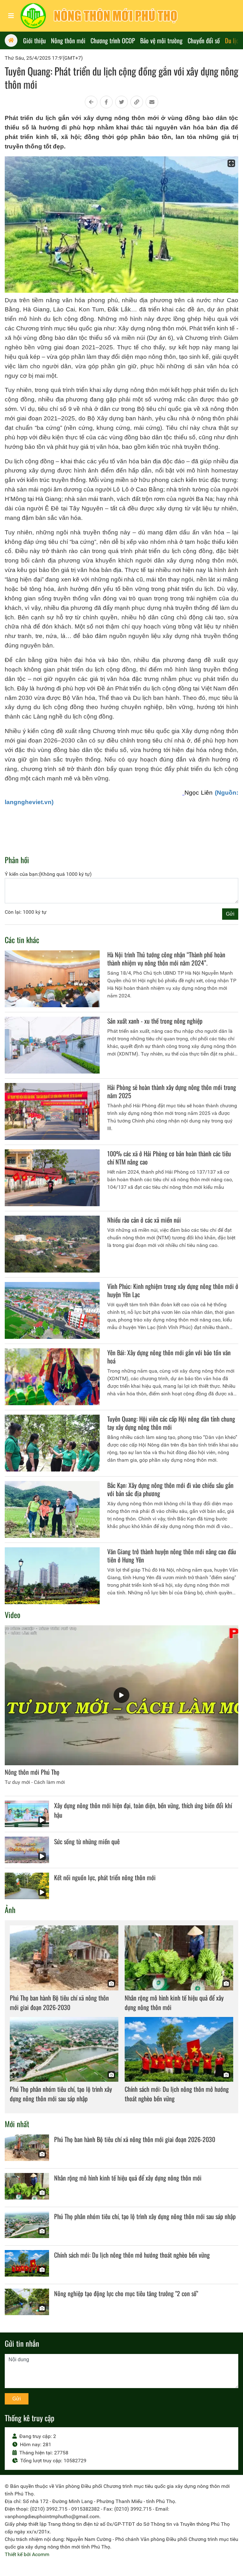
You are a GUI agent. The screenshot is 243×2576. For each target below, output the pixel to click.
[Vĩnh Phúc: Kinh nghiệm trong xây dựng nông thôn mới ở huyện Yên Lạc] (52, 1310)
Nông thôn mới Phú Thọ (32, 1772)
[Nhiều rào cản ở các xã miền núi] (52, 1244)
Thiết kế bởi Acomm (27, 2554)
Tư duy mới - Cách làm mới (35, 1782)
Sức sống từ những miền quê (87, 1841)
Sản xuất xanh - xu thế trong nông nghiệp (155, 1021)
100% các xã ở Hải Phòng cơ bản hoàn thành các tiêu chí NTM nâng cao (169, 1158)
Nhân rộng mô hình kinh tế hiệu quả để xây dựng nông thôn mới (128, 2178)
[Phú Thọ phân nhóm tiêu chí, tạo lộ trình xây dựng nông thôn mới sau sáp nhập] (64, 2049)
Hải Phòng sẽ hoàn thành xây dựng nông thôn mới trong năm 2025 (172, 1091)
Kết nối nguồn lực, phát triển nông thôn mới (105, 1877)
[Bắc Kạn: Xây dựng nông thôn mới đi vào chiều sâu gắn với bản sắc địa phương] (52, 1509)
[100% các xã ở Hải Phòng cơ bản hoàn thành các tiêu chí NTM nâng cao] (52, 1178)
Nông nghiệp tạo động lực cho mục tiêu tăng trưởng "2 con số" (126, 2293)
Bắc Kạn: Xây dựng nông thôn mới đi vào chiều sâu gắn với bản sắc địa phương (170, 1489)
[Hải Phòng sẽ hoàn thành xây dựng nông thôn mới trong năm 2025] (52, 1111)
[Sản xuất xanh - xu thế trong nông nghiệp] (52, 1045)
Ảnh (10, 1910)
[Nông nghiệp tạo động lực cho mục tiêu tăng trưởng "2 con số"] (27, 2302)
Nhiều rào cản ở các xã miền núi (144, 1220)
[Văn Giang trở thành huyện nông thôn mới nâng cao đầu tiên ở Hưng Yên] (52, 1576)
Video (12, 1615)
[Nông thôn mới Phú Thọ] (121, 1695)
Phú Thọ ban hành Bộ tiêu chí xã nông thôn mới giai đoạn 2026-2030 (59, 2002)
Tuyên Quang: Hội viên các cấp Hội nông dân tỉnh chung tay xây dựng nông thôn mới (171, 1423)
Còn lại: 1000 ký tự (26, 912)
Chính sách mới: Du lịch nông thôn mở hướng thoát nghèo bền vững (132, 2255)
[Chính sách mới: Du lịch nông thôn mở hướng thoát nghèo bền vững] (179, 2049)
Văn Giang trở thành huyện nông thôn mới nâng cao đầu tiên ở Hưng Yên (172, 1556)
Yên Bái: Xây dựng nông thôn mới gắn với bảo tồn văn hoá (169, 1357)
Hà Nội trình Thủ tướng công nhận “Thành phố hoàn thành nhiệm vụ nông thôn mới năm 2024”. (166, 959)
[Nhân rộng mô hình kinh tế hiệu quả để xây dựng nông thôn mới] (179, 1958)
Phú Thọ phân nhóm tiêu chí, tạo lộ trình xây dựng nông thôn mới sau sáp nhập (61, 2094)
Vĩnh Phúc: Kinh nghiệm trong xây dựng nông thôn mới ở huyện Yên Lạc (173, 1290)
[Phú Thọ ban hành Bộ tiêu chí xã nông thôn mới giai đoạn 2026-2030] (64, 1958)
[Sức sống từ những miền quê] (27, 1850)
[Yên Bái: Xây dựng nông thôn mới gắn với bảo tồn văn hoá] (52, 1377)
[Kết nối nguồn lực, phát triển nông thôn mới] (27, 1886)
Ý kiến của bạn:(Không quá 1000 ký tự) (48, 874)
